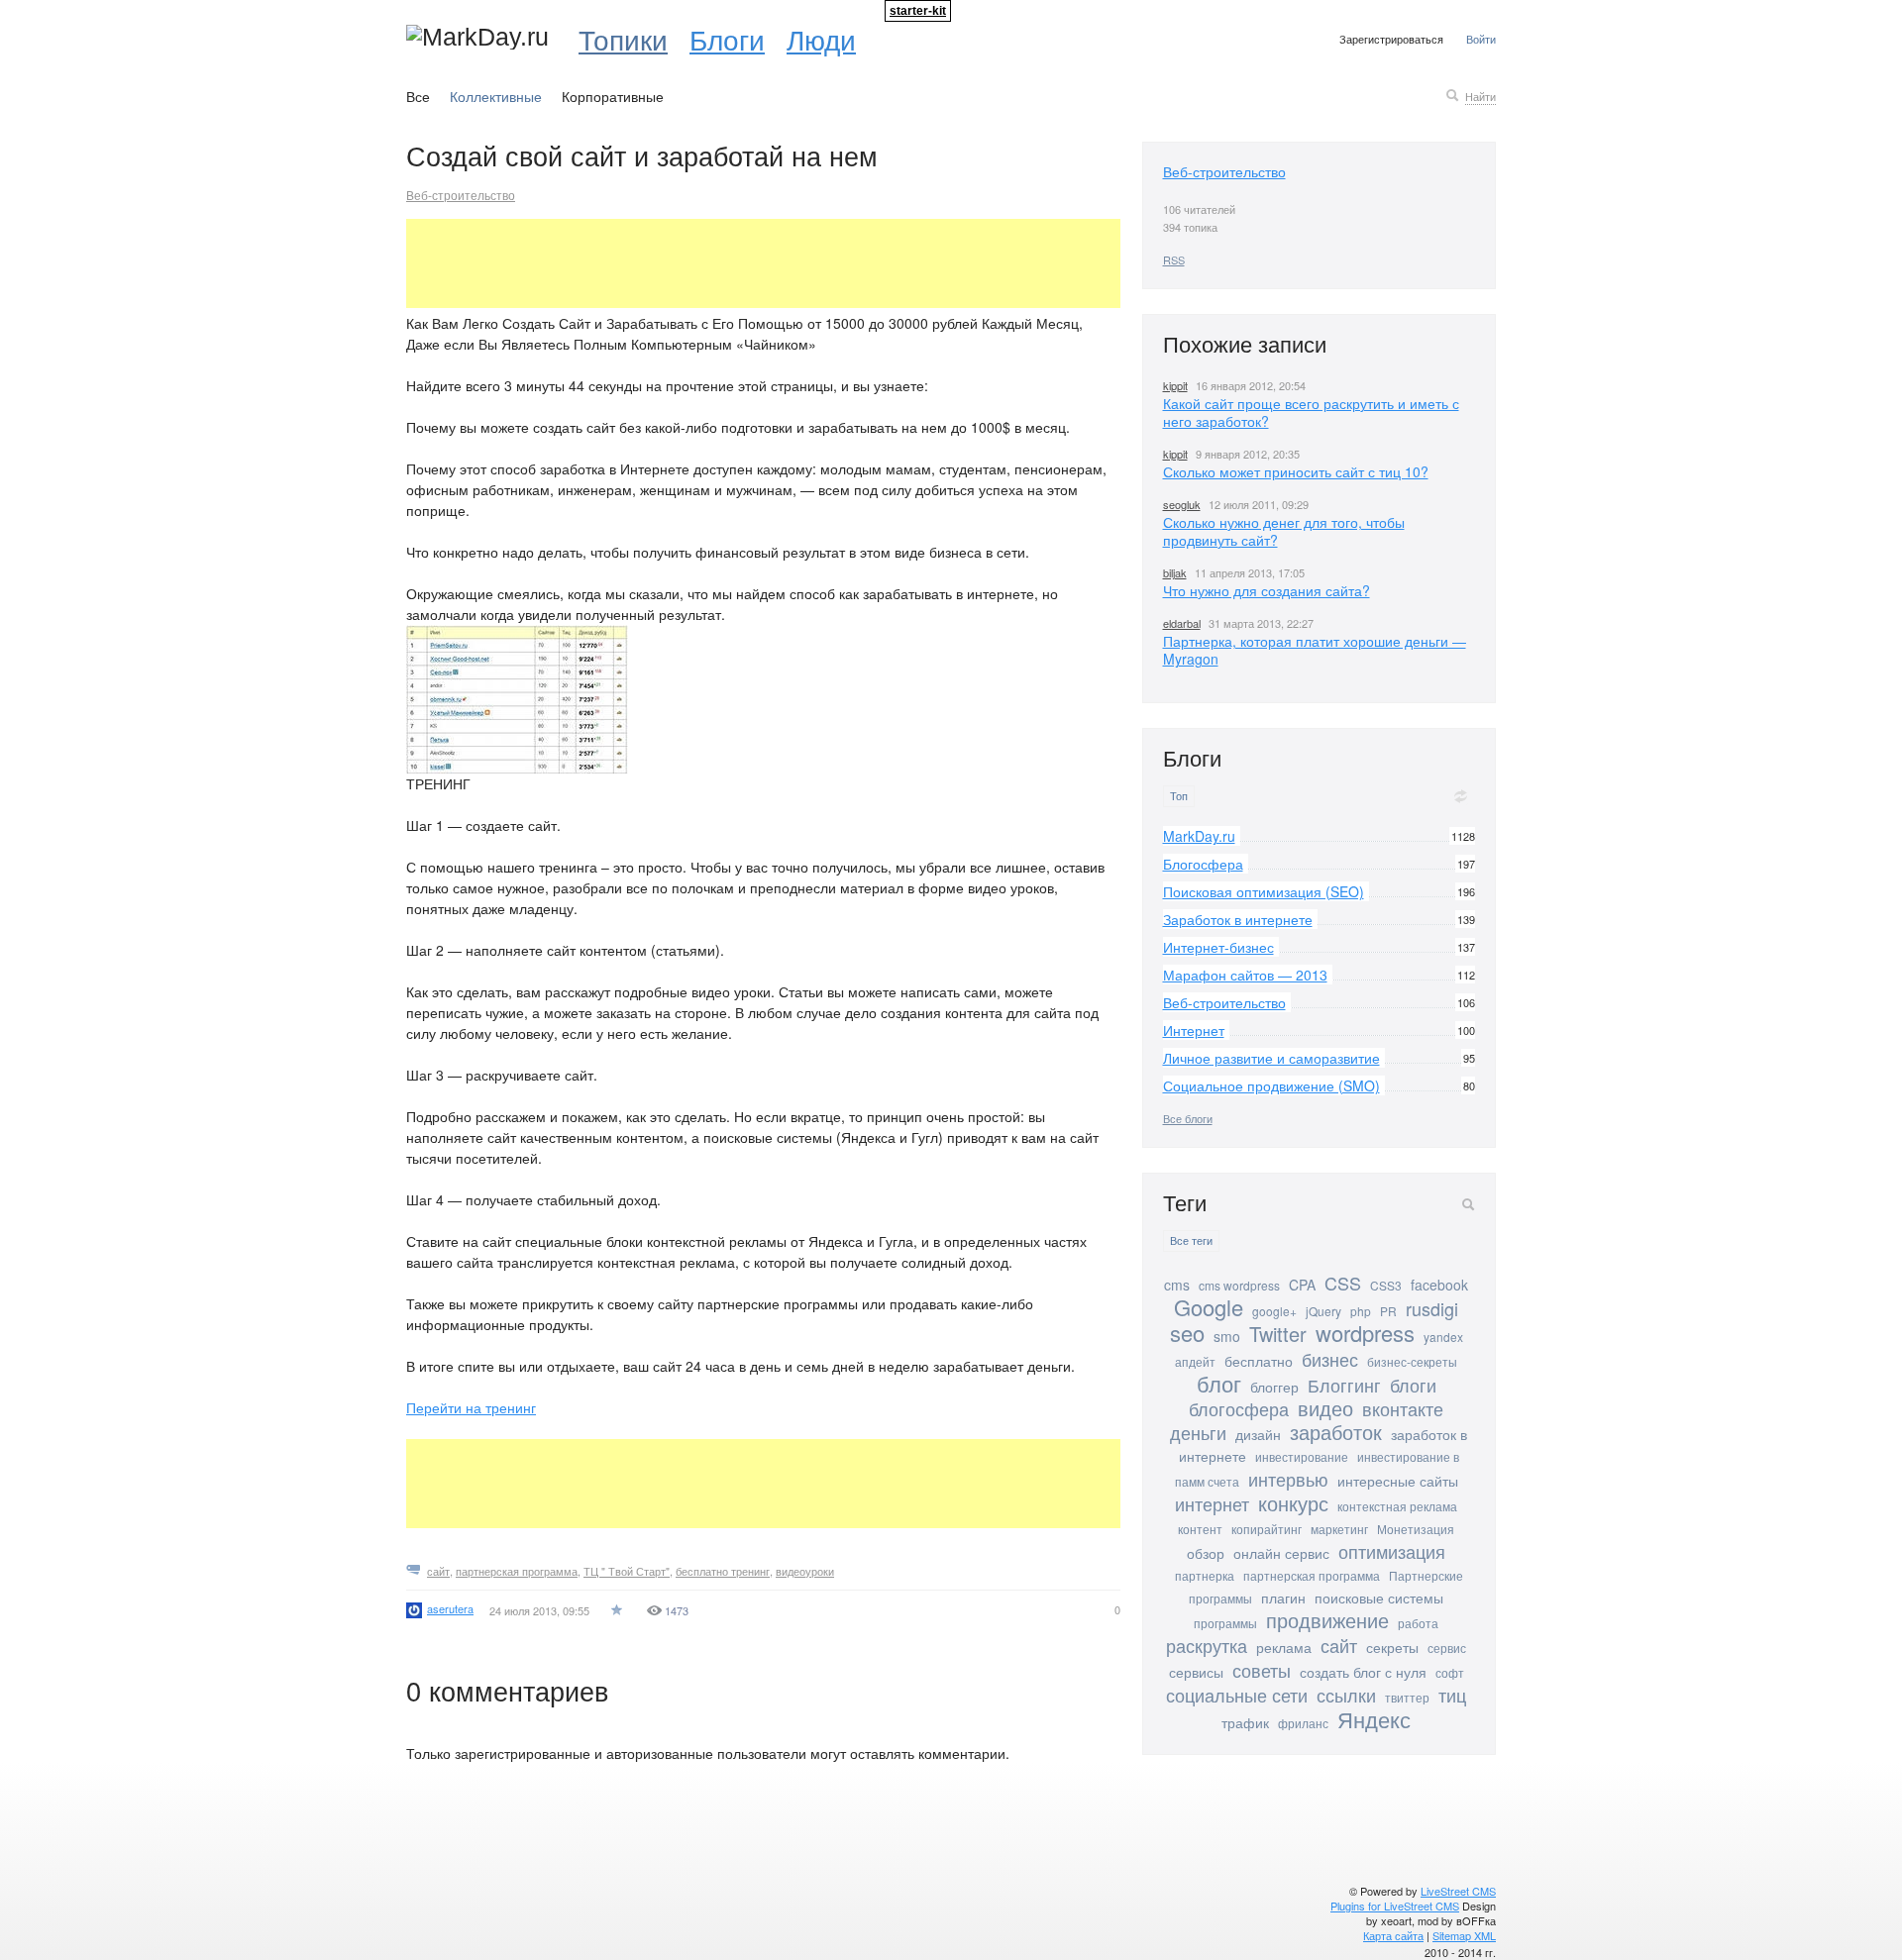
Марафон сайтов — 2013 (1245, 975)
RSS (1174, 259)
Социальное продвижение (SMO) (1271, 1085)
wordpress (1365, 1333)
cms (1177, 1285)
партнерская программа (517, 1571)
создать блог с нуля (1363, 1672)
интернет (1212, 1503)
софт (1450, 1672)
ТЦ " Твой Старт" (627, 1571)
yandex (1443, 1337)
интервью (1288, 1479)
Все (418, 96)
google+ (1274, 1311)
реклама (1284, 1647)
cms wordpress (1239, 1285)
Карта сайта (1393, 1935)
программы (1225, 1623)
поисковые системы (1379, 1598)
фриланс (1303, 1723)
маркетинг (1339, 1529)
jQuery (1323, 1311)
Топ (1179, 796)
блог (1219, 1383)
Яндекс (1374, 1719)
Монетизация (1416, 1529)
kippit (1175, 385)
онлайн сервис (1281, 1553)
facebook (1439, 1285)
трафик (1245, 1722)
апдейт (1195, 1361)
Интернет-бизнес (1218, 947)
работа (1418, 1623)
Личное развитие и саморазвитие (1271, 1058)
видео (1325, 1408)
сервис (1447, 1648)
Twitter (1278, 1334)
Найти (1480, 96)
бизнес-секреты (1412, 1361)
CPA (1302, 1285)
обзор (1206, 1553)
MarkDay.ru (1199, 836)
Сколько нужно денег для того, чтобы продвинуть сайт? (1284, 531)
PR (1388, 1311)
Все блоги (1188, 1118)
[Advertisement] (767, 263)
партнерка (1205, 1575)
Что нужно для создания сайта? (1267, 590)
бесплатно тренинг (723, 1571)
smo (1227, 1336)
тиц (1452, 1695)
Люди (821, 39)
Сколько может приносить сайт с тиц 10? (1296, 471)
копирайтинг (1267, 1529)
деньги (1198, 1432)
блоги (1413, 1385)
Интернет (1194, 1030)
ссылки (1346, 1695)
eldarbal (1182, 623)
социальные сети (1237, 1695)
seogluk (1182, 504)
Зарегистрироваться (1391, 39)
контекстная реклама (1397, 1506)
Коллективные (496, 96)
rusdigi (1432, 1308)
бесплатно (1259, 1361)
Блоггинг (1344, 1385)
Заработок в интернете (1238, 919)
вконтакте (1403, 1408)
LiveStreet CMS (1458, 1891)
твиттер (1407, 1697)
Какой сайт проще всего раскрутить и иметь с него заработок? (1311, 412)
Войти (1481, 39)
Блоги (727, 39)
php (1361, 1311)
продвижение (1327, 1620)
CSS (1343, 1283)
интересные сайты (1398, 1481)
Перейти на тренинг (471, 1407)
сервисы (1196, 1672)
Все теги (1191, 1240)
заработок (1336, 1432)
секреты (1392, 1647)
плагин (1283, 1598)
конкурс (1293, 1503)
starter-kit (918, 11)
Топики (623, 39)
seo (1187, 1333)
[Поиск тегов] (1468, 1204)
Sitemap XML (1464, 1935)
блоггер (1274, 1387)
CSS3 (1386, 1285)
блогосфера (1239, 1408)
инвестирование (1302, 1456)
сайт (438, 1571)
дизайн (1258, 1434)
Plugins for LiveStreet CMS (1395, 1906)
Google (1209, 1307)
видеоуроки (805, 1571)
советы (1262, 1670)
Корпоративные (613, 96)
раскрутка (1207, 1645)
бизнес (1330, 1359)
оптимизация (1392, 1551)
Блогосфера (1203, 864)
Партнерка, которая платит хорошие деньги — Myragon (1315, 650)
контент (1200, 1529)
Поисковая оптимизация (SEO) (1264, 891)
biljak (1175, 572)
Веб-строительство (461, 195)
